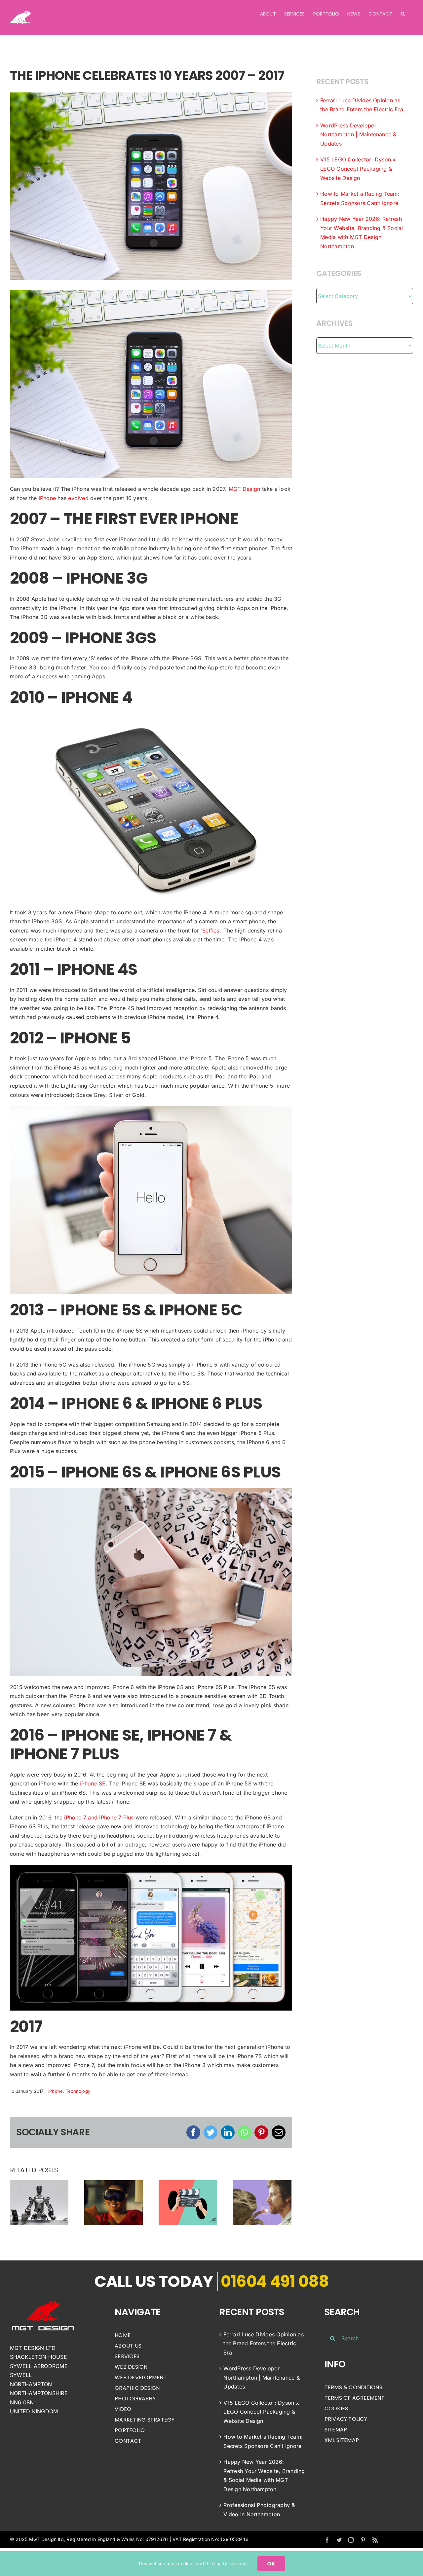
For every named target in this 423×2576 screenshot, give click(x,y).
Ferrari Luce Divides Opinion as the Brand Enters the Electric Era (263, 2343)
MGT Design (244, 489)
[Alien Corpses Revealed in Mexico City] (262, 2202)
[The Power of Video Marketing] (188, 2202)
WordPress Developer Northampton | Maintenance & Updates (358, 135)
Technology (78, 2091)
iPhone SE (93, 1783)
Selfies (211, 931)
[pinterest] (363, 2540)
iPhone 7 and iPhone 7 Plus (99, 1817)
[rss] (375, 2540)
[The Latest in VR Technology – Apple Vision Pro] (114, 2202)
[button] (403, 14)
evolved (78, 498)
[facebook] (327, 2540)
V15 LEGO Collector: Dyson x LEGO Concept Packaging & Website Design (358, 169)
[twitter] (339, 2540)
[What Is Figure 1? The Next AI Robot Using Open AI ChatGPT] (39, 2202)
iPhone (47, 498)
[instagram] (351, 2540)
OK (271, 2564)
